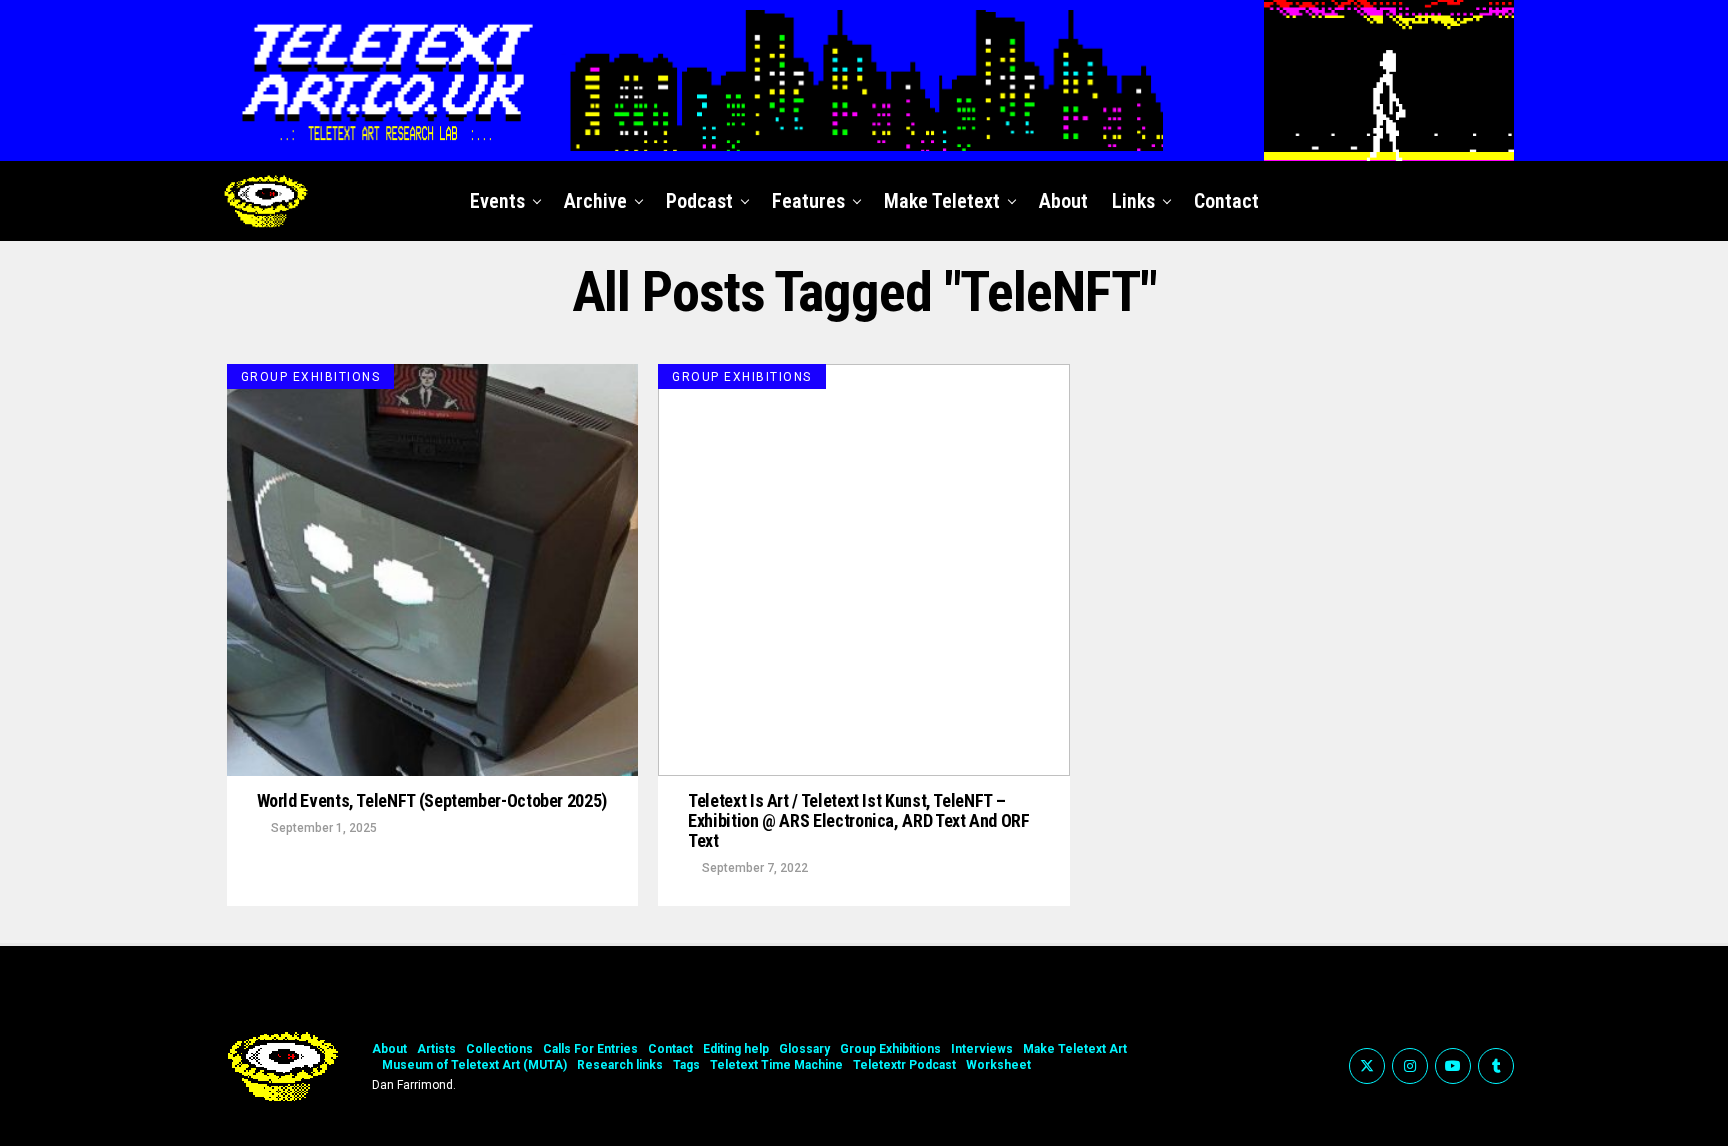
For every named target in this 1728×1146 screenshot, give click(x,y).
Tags (686, 1065)
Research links (620, 1065)
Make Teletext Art (1075, 1049)
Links (1133, 201)
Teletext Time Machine (776, 1065)
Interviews (982, 1049)
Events (497, 201)
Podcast (699, 201)
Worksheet (998, 1065)
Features (808, 201)
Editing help (736, 1049)
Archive (595, 201)
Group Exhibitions (890, 1049)
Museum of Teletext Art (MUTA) (474, 1065)
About (1063, 201)
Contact (1226, 201)
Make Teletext (942, 201)
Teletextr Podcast (904, 1065)
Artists (436, 1049)
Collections (499, 1049)
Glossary (804, 1049)
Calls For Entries (590, 1049)
